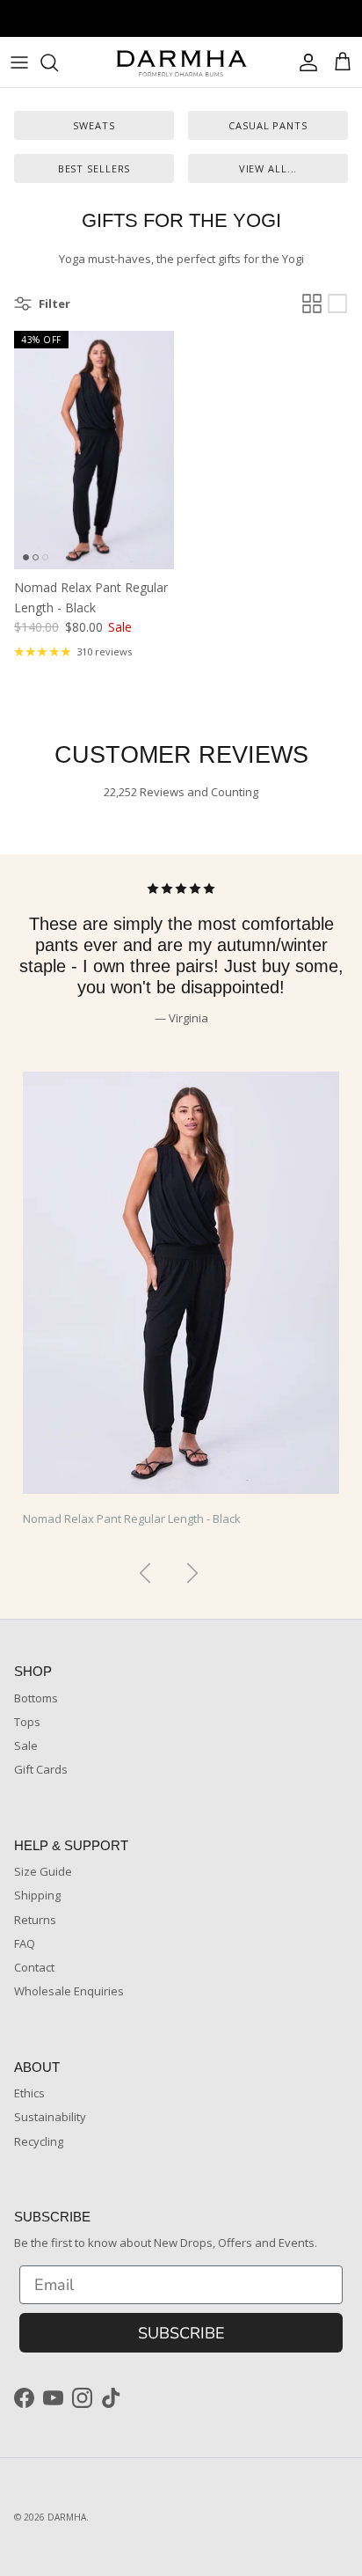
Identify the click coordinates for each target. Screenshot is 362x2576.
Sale (26, 1745)
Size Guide (43, 1871)
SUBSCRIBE (181, 2333)
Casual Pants (268, 125)
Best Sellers (94, 168)
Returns (35, 1920)
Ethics (29, 2093)
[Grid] (312, 304)
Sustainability (50, 2117)
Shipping (37, 1895)
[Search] (58, 62)
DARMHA (67, 2517)
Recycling (39, 2141)
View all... (268, 168)
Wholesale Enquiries (69, 1991)
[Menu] (19, 62)
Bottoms (36, 1698)
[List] (337, 304)
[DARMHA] (181, 62)
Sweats (94, 125)
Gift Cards (41, 1769)
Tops (27, 1722)
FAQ (25, 1943)
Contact (34, 1967)
